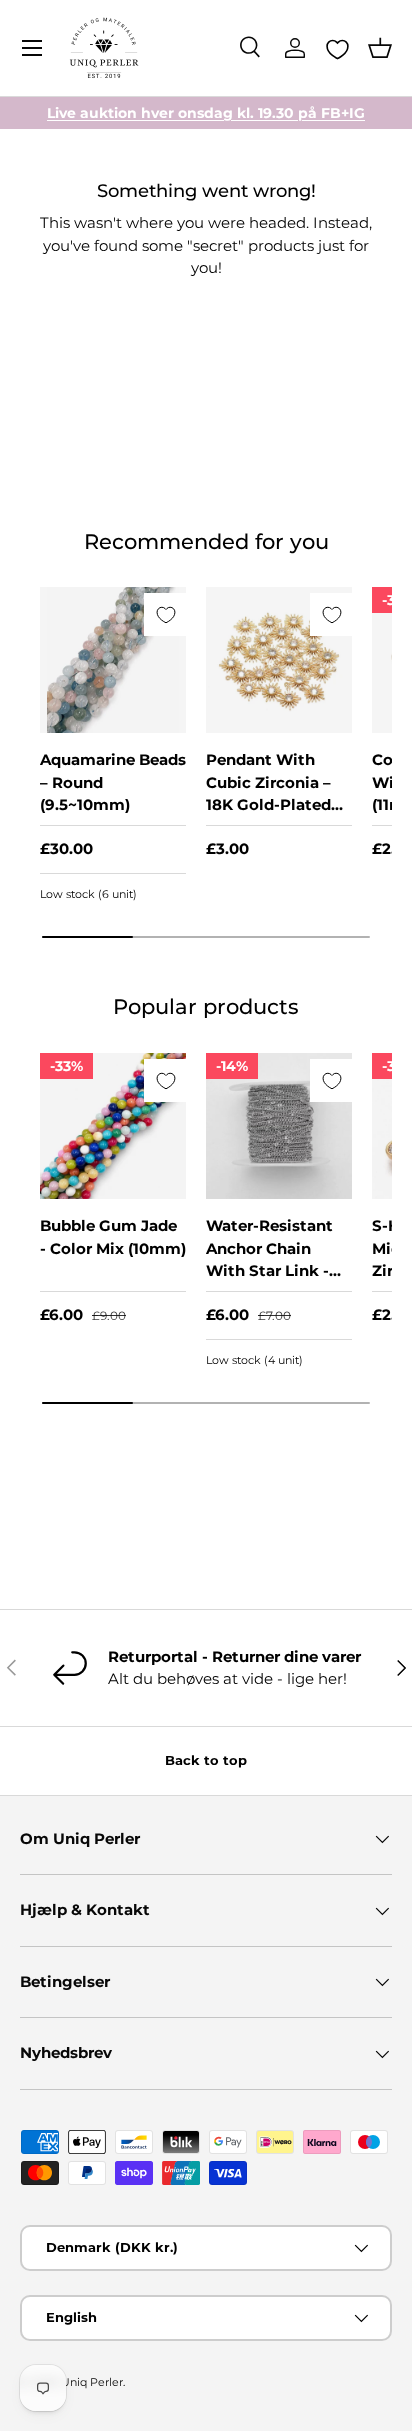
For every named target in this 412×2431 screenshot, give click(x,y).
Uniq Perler (92, 2382)
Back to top (206, 1760)
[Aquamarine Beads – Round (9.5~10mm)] (113, 660)
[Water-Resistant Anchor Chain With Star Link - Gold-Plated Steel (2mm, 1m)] (279, 1126)
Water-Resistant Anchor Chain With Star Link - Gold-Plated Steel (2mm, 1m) (275, 1270)
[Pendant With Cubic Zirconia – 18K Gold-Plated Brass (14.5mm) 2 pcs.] (279, 660)
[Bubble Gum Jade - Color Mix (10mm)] (113, 1126)
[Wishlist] (337, 49)
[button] (380, 48)
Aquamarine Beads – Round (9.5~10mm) (113, 782)
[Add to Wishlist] (165, 614)
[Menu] (32, 48)
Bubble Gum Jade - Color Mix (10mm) (113, 1237)
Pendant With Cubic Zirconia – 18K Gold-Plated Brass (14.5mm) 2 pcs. (270, 804)
